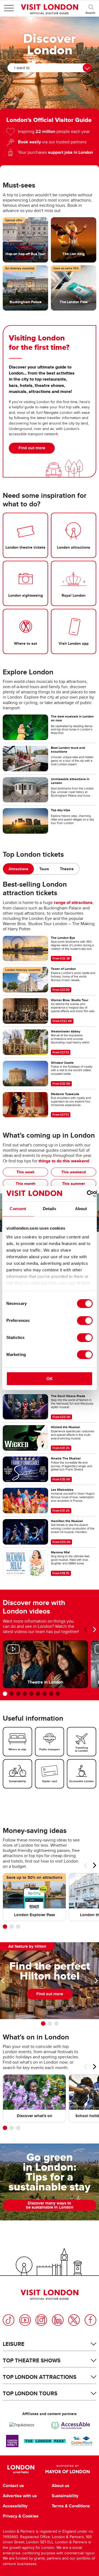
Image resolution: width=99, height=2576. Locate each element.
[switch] (85, 1321)
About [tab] (81, 1209)
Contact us (13, 2486)
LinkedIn (58, 2320)
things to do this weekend (64, 1161)
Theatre (67, 869)
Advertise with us (20, 2496)
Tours (44, 869)
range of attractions (73, 902)
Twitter (74, 2320)
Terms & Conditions (71, 2506)
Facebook (90, 2320)
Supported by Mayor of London (68, 2469)
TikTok (9, 2320)
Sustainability (65, 2496)
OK (50, 1379)
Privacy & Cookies (21, 2516)
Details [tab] (50, 1209)
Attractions (18, 869)
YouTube (25, 2320)
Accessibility (15, 2506)
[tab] (18, 869)
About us (61, 2486)
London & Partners (21, 2469)
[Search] (91, 8)
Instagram (41, 2320)
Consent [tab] (18, 1209)
